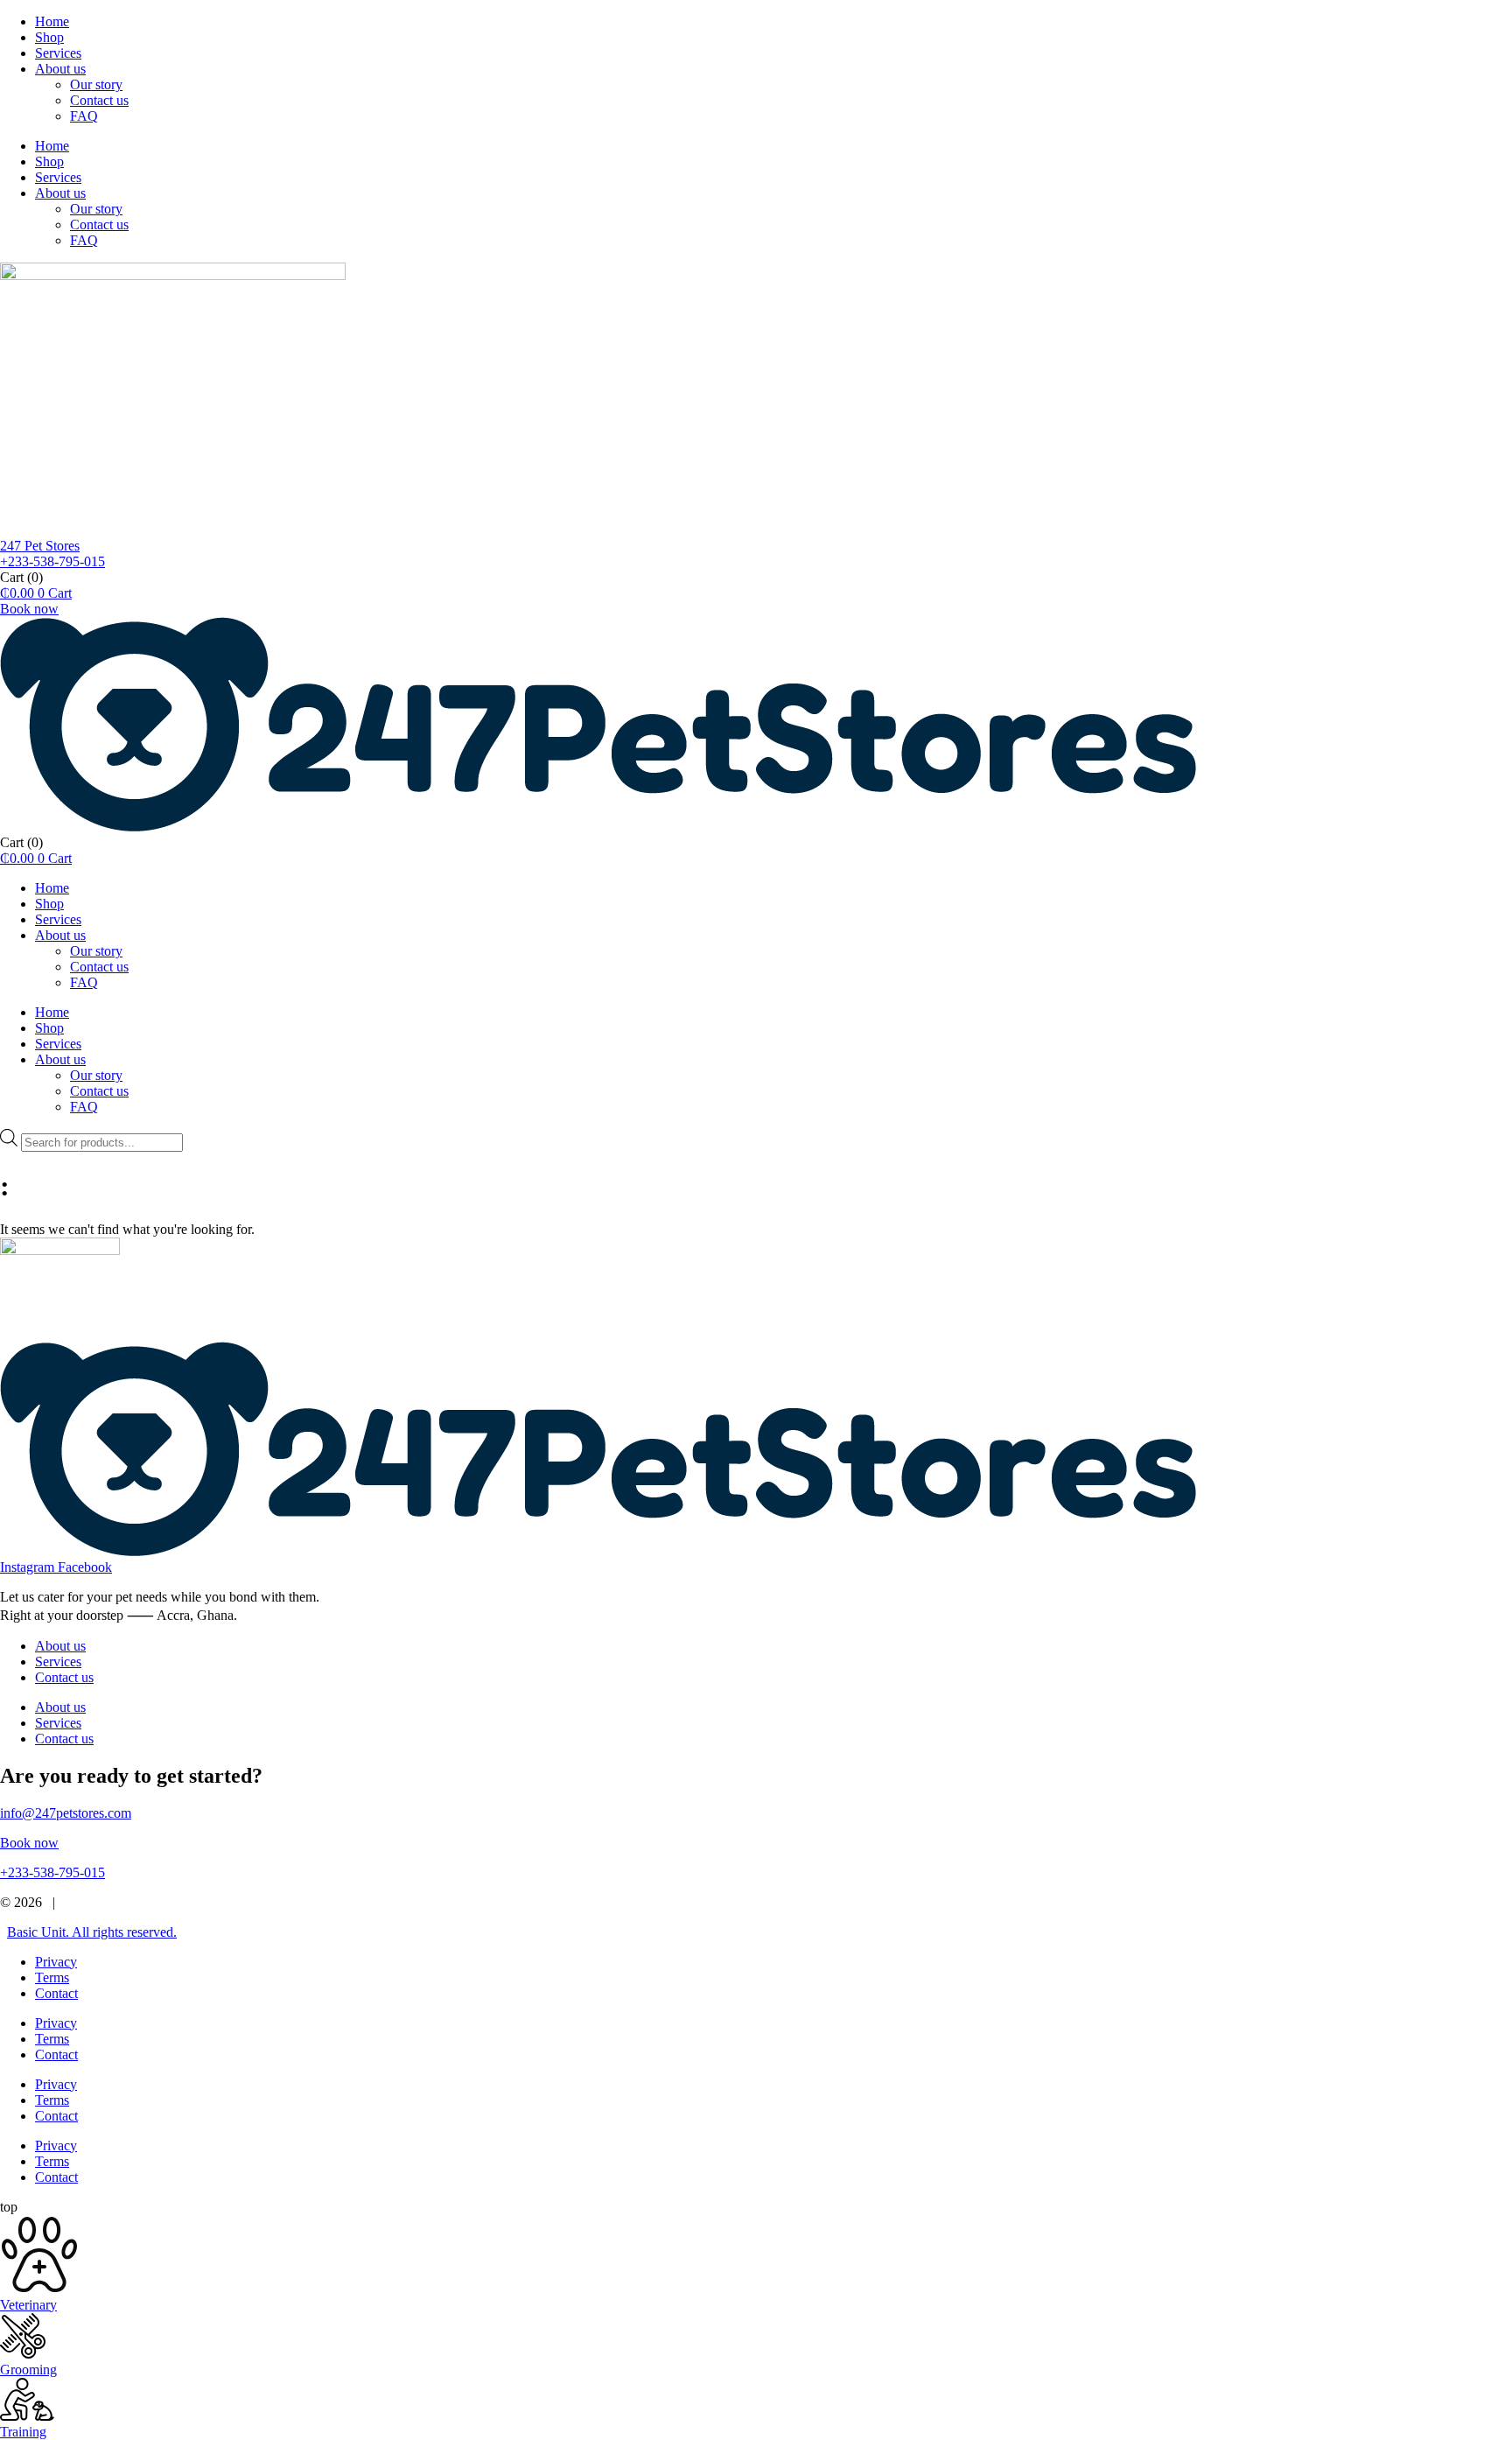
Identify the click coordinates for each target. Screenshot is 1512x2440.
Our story (96, 84)
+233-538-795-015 (52, 561)
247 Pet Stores (40, 546)
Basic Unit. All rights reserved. (92, 1932)
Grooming (28, 2370)
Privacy (56, 1962)
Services (58, 53)
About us (60, 69)
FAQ (84, 116)
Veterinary (28, 2305)
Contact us (99, 100)
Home (52, 21)
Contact (56, 1993)
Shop (49, 37)
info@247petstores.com (66, 1813)
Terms (52, 1977)
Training (23, 2432)
